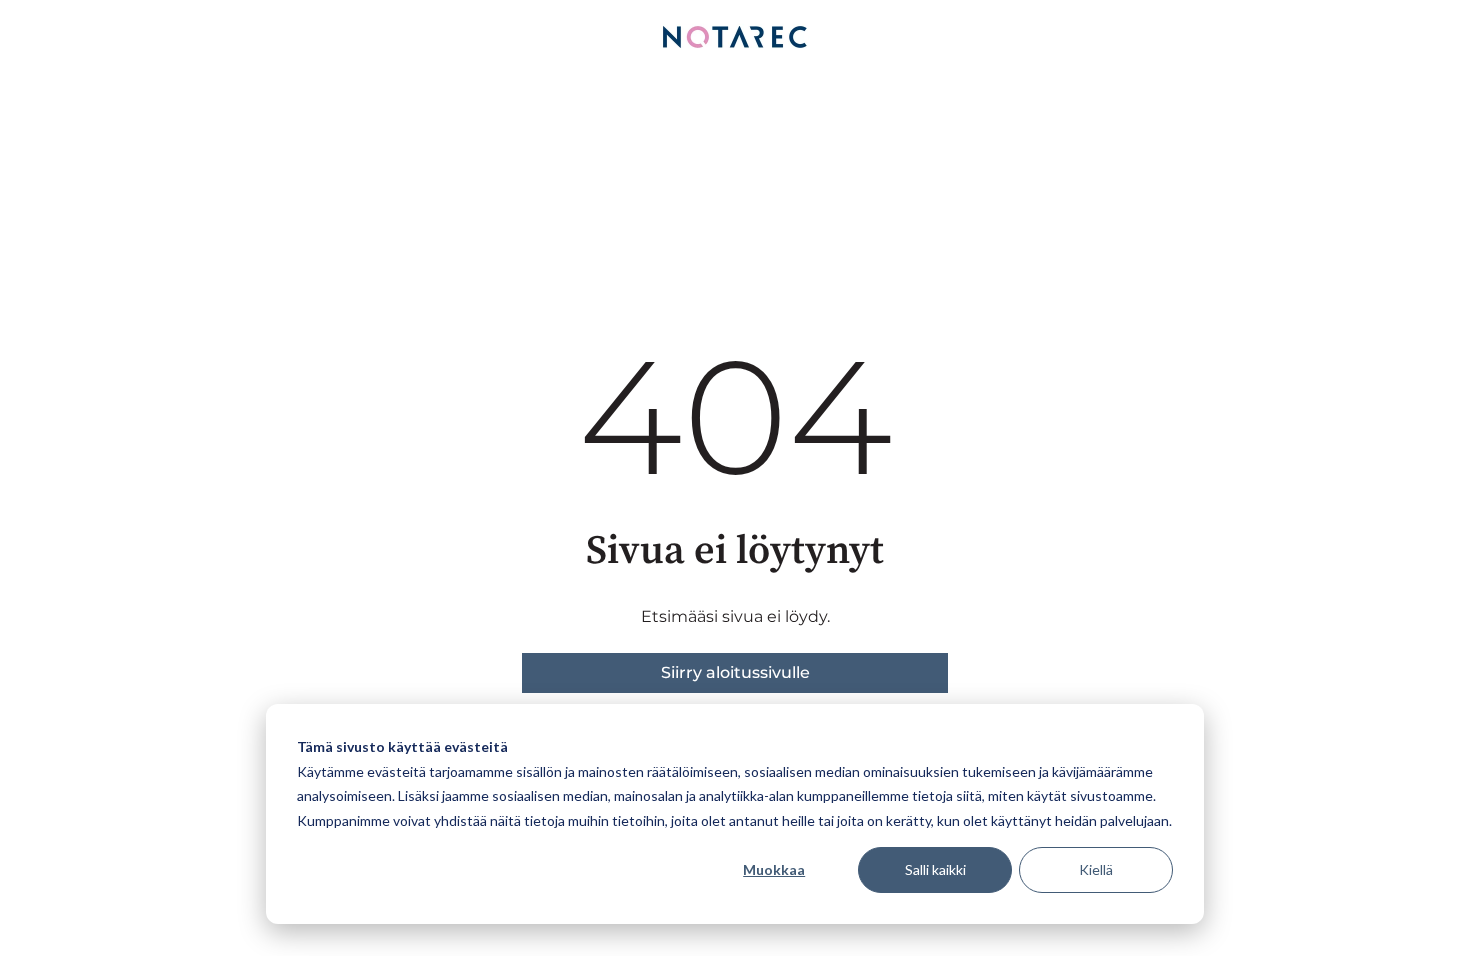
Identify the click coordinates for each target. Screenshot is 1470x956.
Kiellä (1096, 869)
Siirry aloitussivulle (735, 672)
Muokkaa (774, 869)
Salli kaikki (935, 869)
